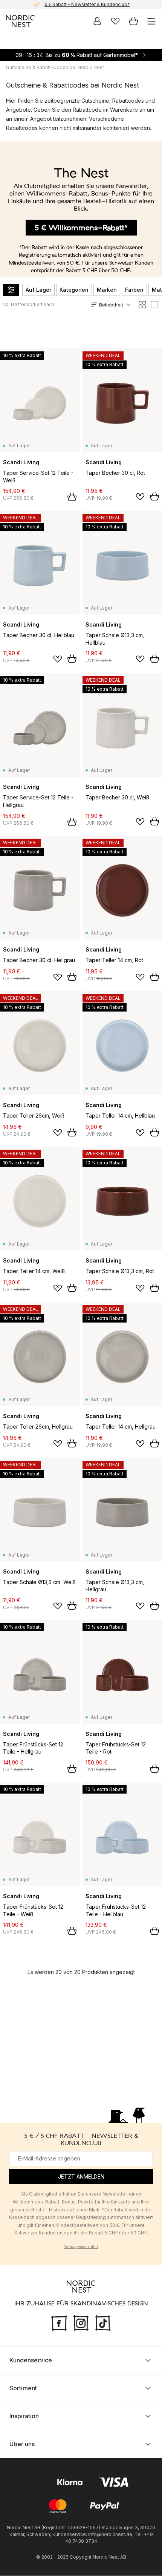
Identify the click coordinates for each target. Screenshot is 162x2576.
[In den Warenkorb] (72, 497)
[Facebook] (59, 2322)
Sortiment (23, 2388)
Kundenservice (31, 2360)
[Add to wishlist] (140, 497)
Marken (107, 290)
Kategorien (74, 290)
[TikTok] (103, 2322)
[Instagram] (81, 2322)
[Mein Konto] (97, 21)
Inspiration (24, 2416)
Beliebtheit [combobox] (111, 305)
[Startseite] (20, 21)
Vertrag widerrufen (81, 2246)
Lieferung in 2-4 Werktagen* (87, 5)
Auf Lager (38, 290)
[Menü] (151, 21)
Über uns (22, 2444)
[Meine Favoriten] (115, 21)
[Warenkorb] (133, 21)
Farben (134, 290)
